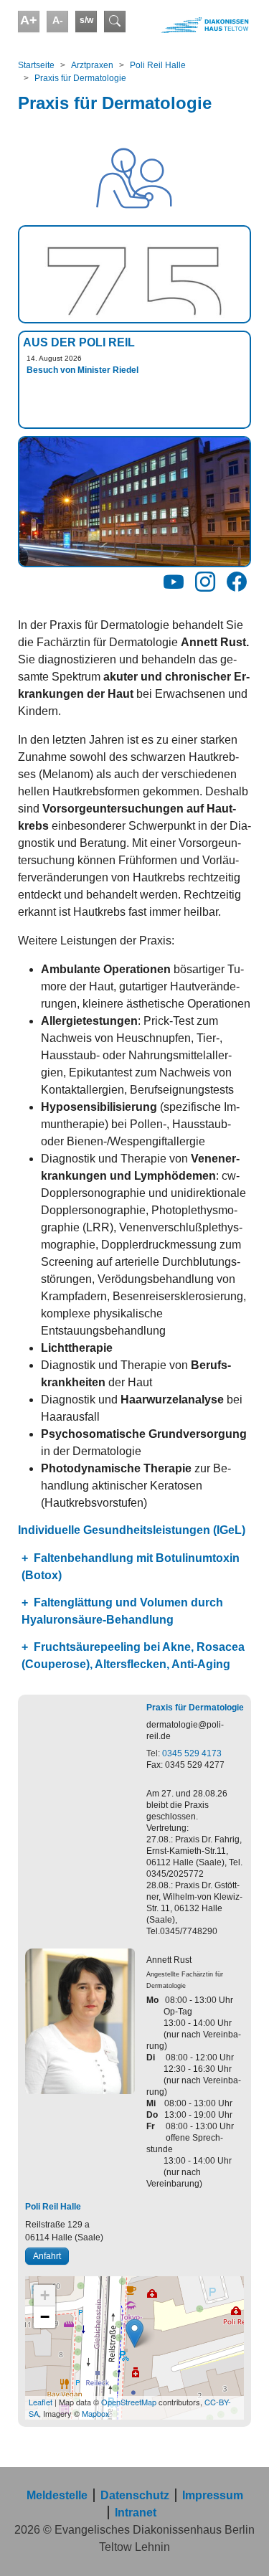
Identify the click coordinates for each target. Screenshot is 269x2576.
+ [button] (45, 2295)
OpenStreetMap (129, 2402)
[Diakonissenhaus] (195, 25)
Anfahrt (47, 2256)
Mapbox (96, 2413)
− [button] (45, 2317)
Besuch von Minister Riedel (82, 370)
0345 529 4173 (192, 1753)
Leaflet (41, 2402)
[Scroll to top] (237, 2544)
